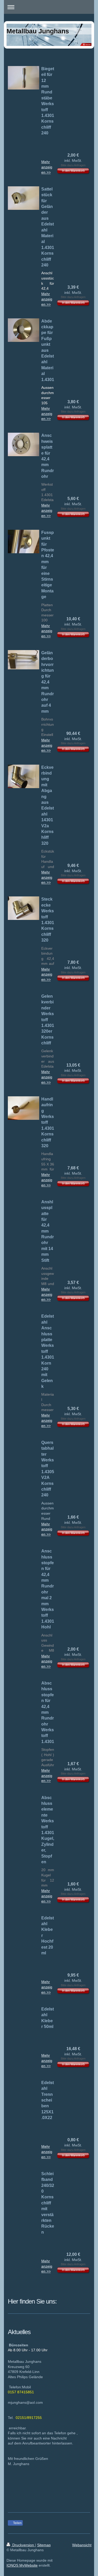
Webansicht (82, 2545)
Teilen (17, 2523)
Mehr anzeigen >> (47, 167)
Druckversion (23, 2545)
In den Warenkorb (73, 171)
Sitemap (44, 2545)
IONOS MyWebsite (22, 2565)
